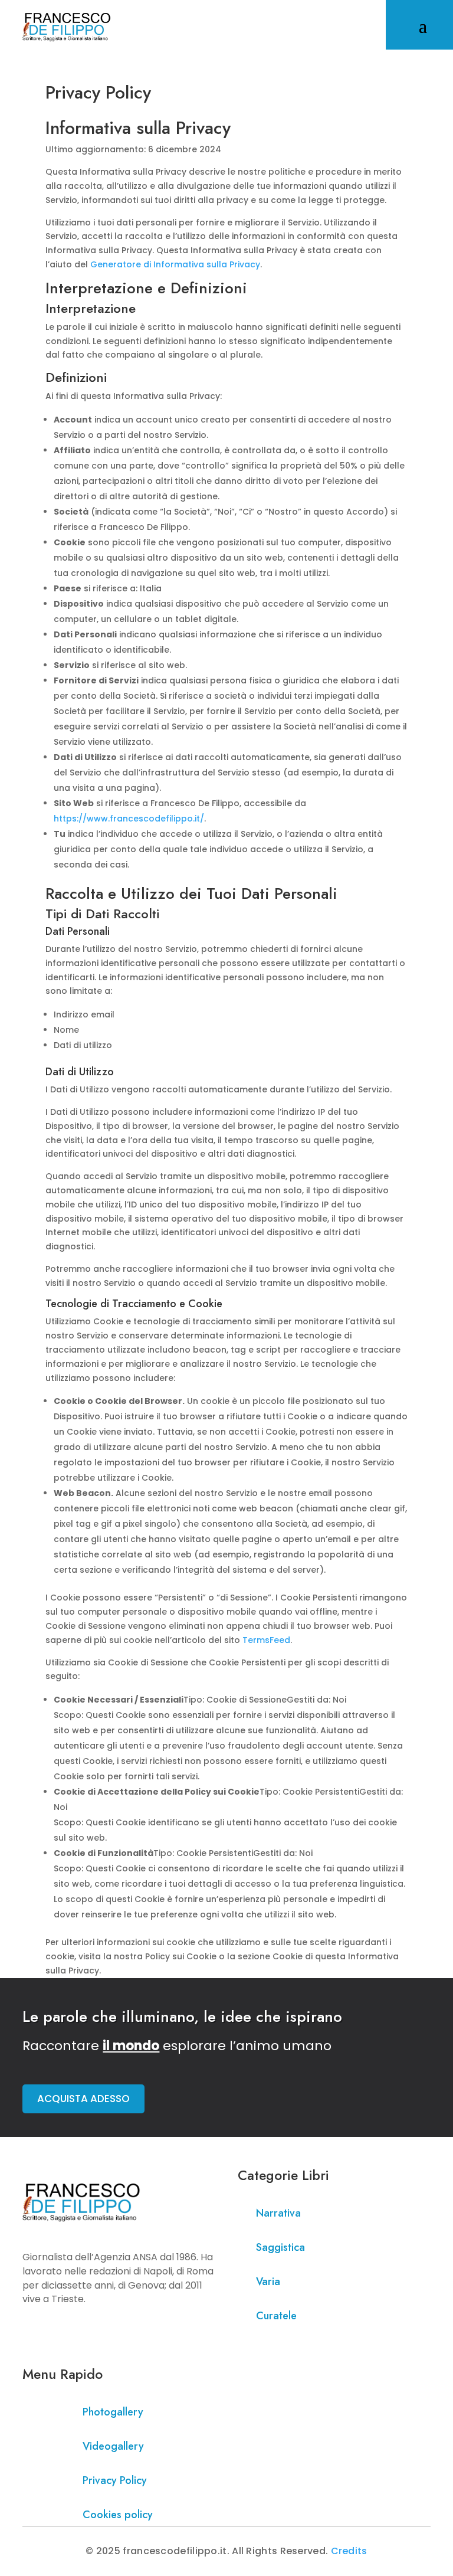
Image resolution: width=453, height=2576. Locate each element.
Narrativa (278, 2213)
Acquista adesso (83, 2099)
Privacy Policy (115, 2480)
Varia (268, 2282)
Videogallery (113, 2446)
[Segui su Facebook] (32, 2333)
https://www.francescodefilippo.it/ (129, 819)
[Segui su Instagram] (55, 2333)
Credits (349, 2551)
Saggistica (280, 2247)
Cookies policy (118, 2515)
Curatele (276, 2316)
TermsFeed (266, 1640)
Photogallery (113, 2412)
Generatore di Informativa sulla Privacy (175, 264)
